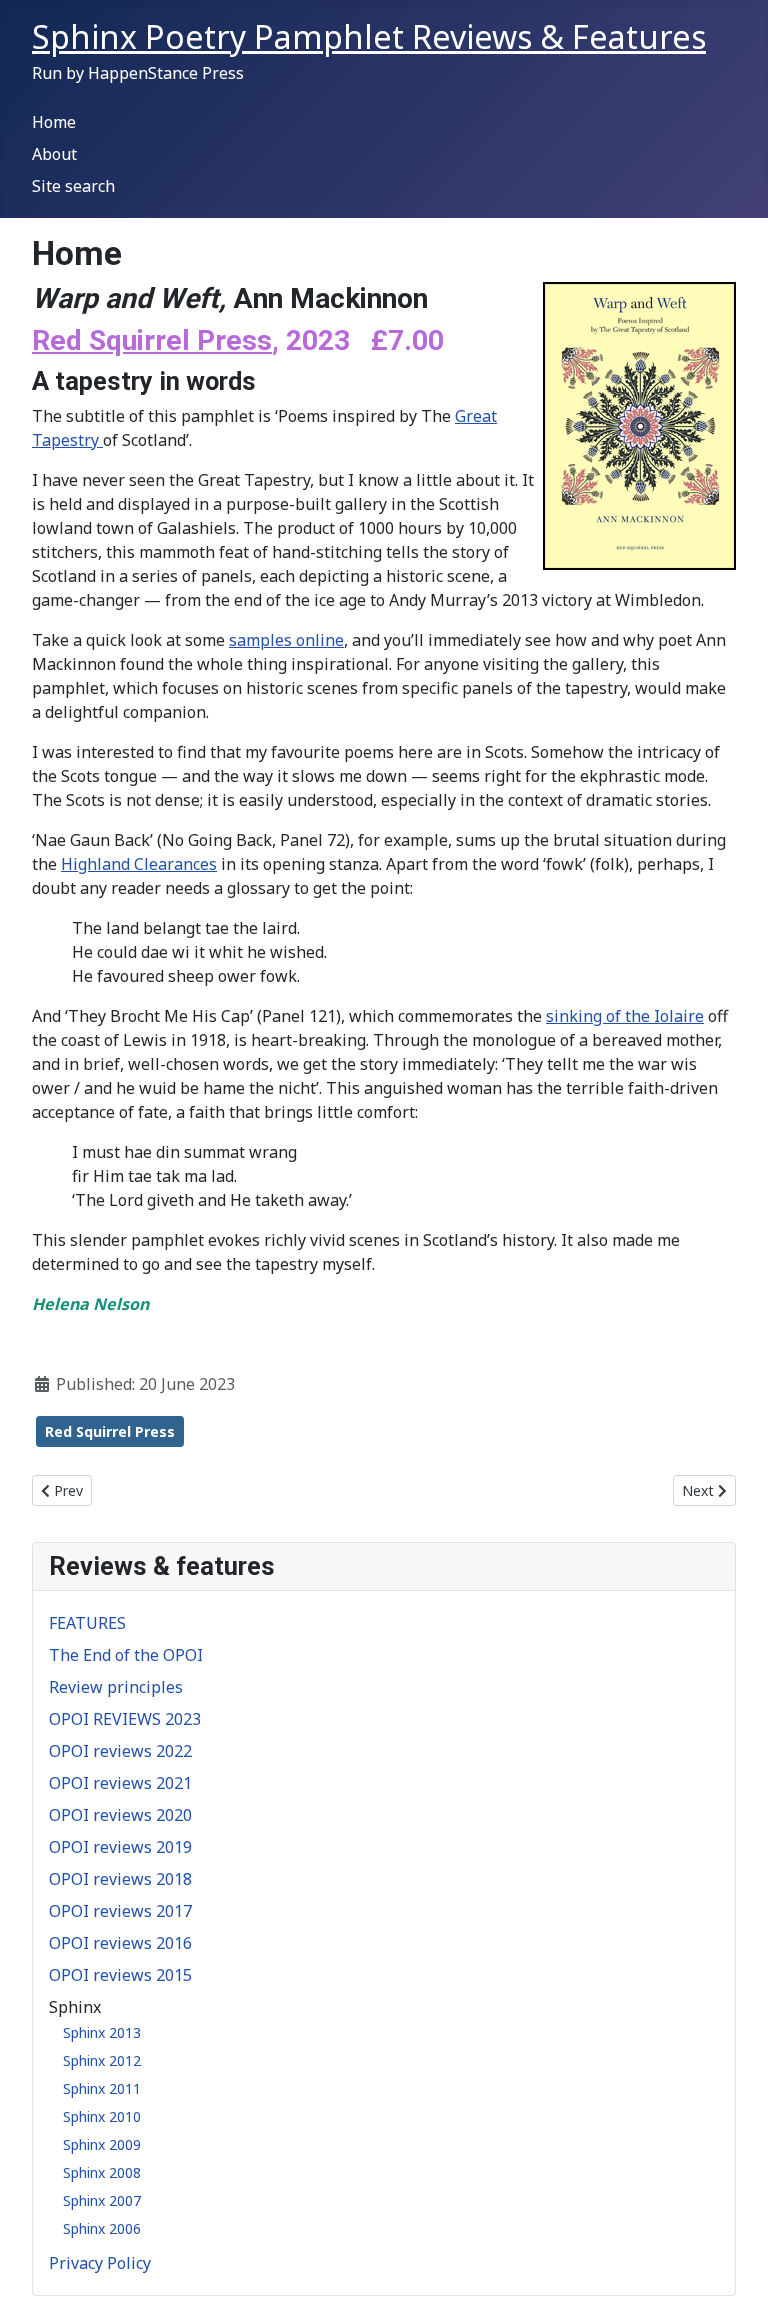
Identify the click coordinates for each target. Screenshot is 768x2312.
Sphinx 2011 (102, 2088)
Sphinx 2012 (102, 2060)
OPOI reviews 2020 (120, 1815)
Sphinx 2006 (102, 2228)
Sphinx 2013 (102, 2032)
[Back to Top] (733, 2275)
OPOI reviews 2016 (120, 1943)
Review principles (116, 1687)
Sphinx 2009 (102, 2144)
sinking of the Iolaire (625, 1016)
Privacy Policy (100, 2263)
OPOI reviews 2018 (120, 1879)
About (54, 154)
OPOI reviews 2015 (120, 1975)
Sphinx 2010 (102, 2116)
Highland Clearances (139, 864)
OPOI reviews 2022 (120, 1751)
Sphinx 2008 (102, 2172)
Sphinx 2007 (102, 2200)
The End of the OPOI (126, 1655)
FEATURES (87, 1623)
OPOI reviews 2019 (120, 1847)
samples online (286, 640)
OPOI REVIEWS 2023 (125, 1719)
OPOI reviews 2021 (120, 1783)
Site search (73, 186)
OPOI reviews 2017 (120, 1911)
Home (54, 122)
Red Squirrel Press (152, 340)
